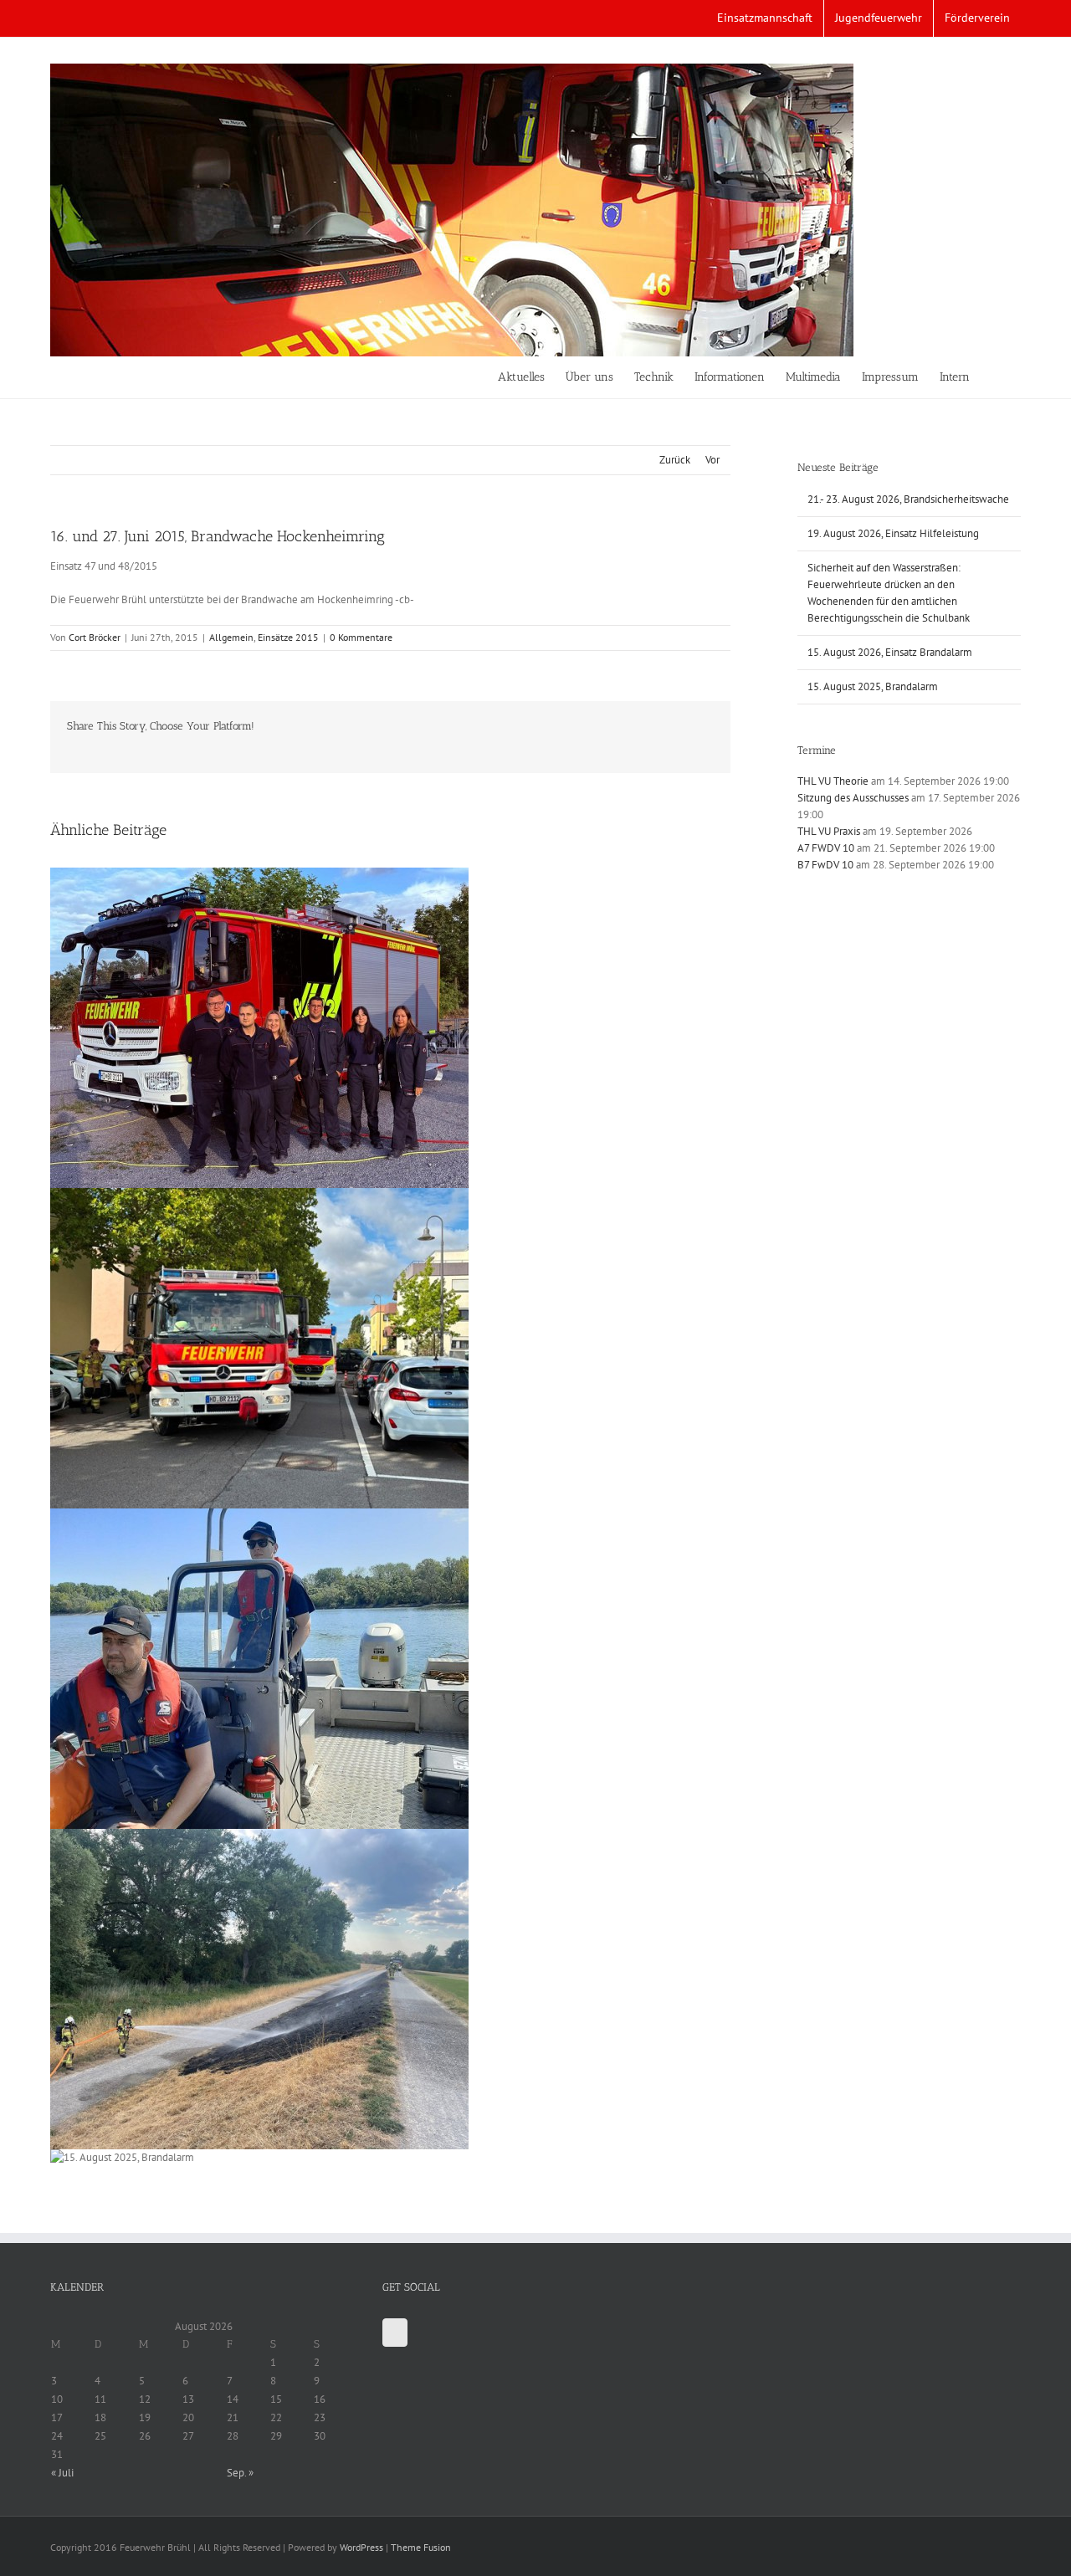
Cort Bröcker (95, 637)
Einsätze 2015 (288, 637)
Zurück (675, 460)
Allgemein (231, 637)
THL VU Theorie (833, 781)
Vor (712, 460)
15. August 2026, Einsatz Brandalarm (890, 652)
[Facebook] (395, 2333)
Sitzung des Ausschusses (853, 798)
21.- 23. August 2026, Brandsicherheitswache (908, 499)
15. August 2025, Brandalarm (873, 686)
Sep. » (240, 2473)
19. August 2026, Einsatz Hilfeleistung (893, 533)
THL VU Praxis (829, 831)
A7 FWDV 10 (826, 848)
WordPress (361, 2547)
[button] (995, 377)
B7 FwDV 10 (825, 865)
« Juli (62, 2473)
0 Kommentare (361, 637)
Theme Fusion (421, 2547)
